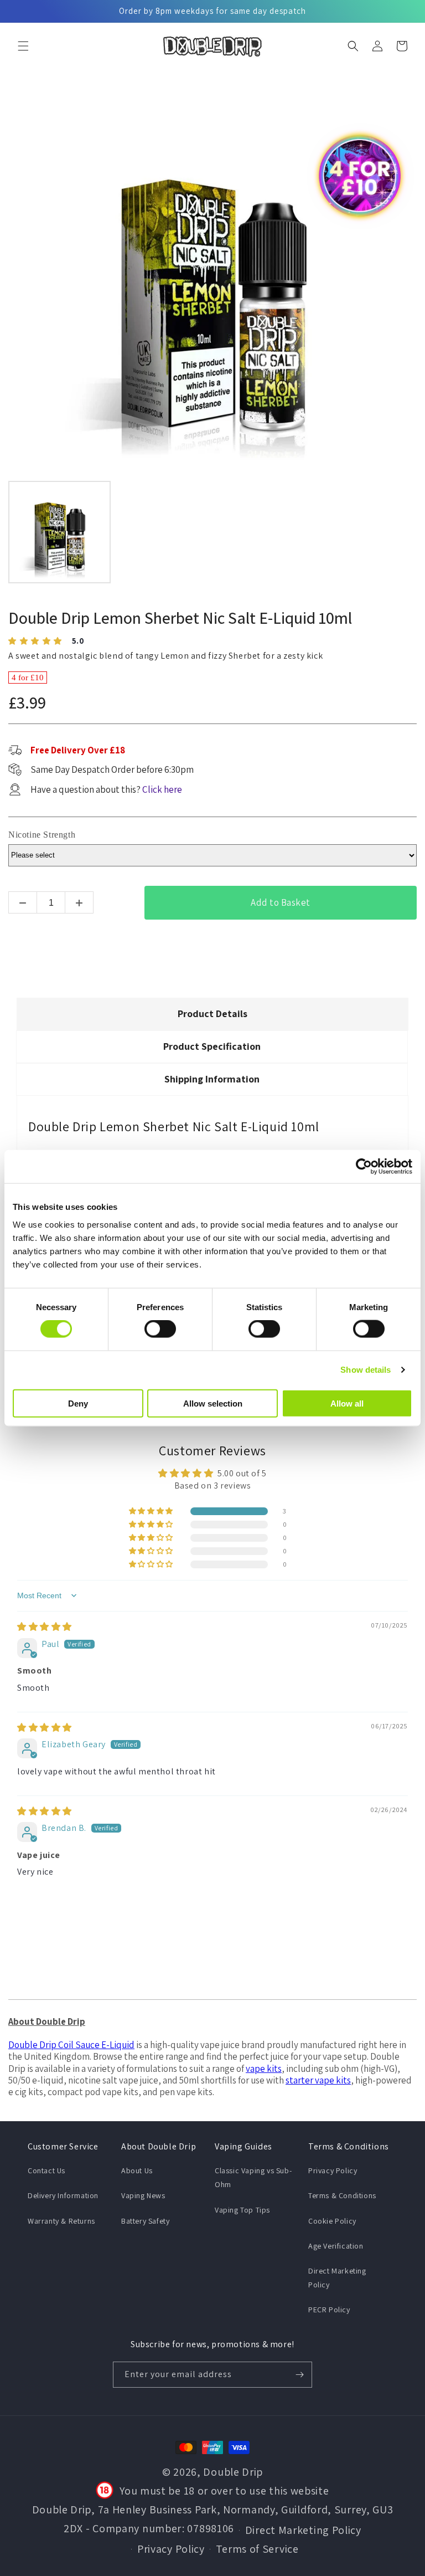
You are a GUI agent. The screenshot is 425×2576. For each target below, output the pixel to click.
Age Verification (336, 2246)
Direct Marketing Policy (337, 2278)
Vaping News (143, 2195)
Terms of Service (257, 2549)
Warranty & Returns (61, 2221)
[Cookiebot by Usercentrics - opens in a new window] (364, 1167)
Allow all (347, 1403)
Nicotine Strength (42, 835)
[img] (45, 1627)
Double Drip (233, 2472)
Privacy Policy (333, 2170)
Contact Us (46, 2170)
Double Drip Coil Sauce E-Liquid (71, 2045)
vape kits (264, 2069)
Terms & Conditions (342, 2195)
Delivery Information (63, 2195)
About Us (137, 2170)
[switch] (160, 1329)
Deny (78, 1403)
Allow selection (213, 1403)
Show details (366, 1370)
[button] (23, 46)
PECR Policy (329, 2310)
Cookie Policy (332, 2221)
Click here (162, 789)
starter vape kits (318, 2080)
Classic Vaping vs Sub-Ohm (253, 2177)
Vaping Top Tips (242, 2210)
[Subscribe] (299, 2375)
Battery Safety (145, 2221)
